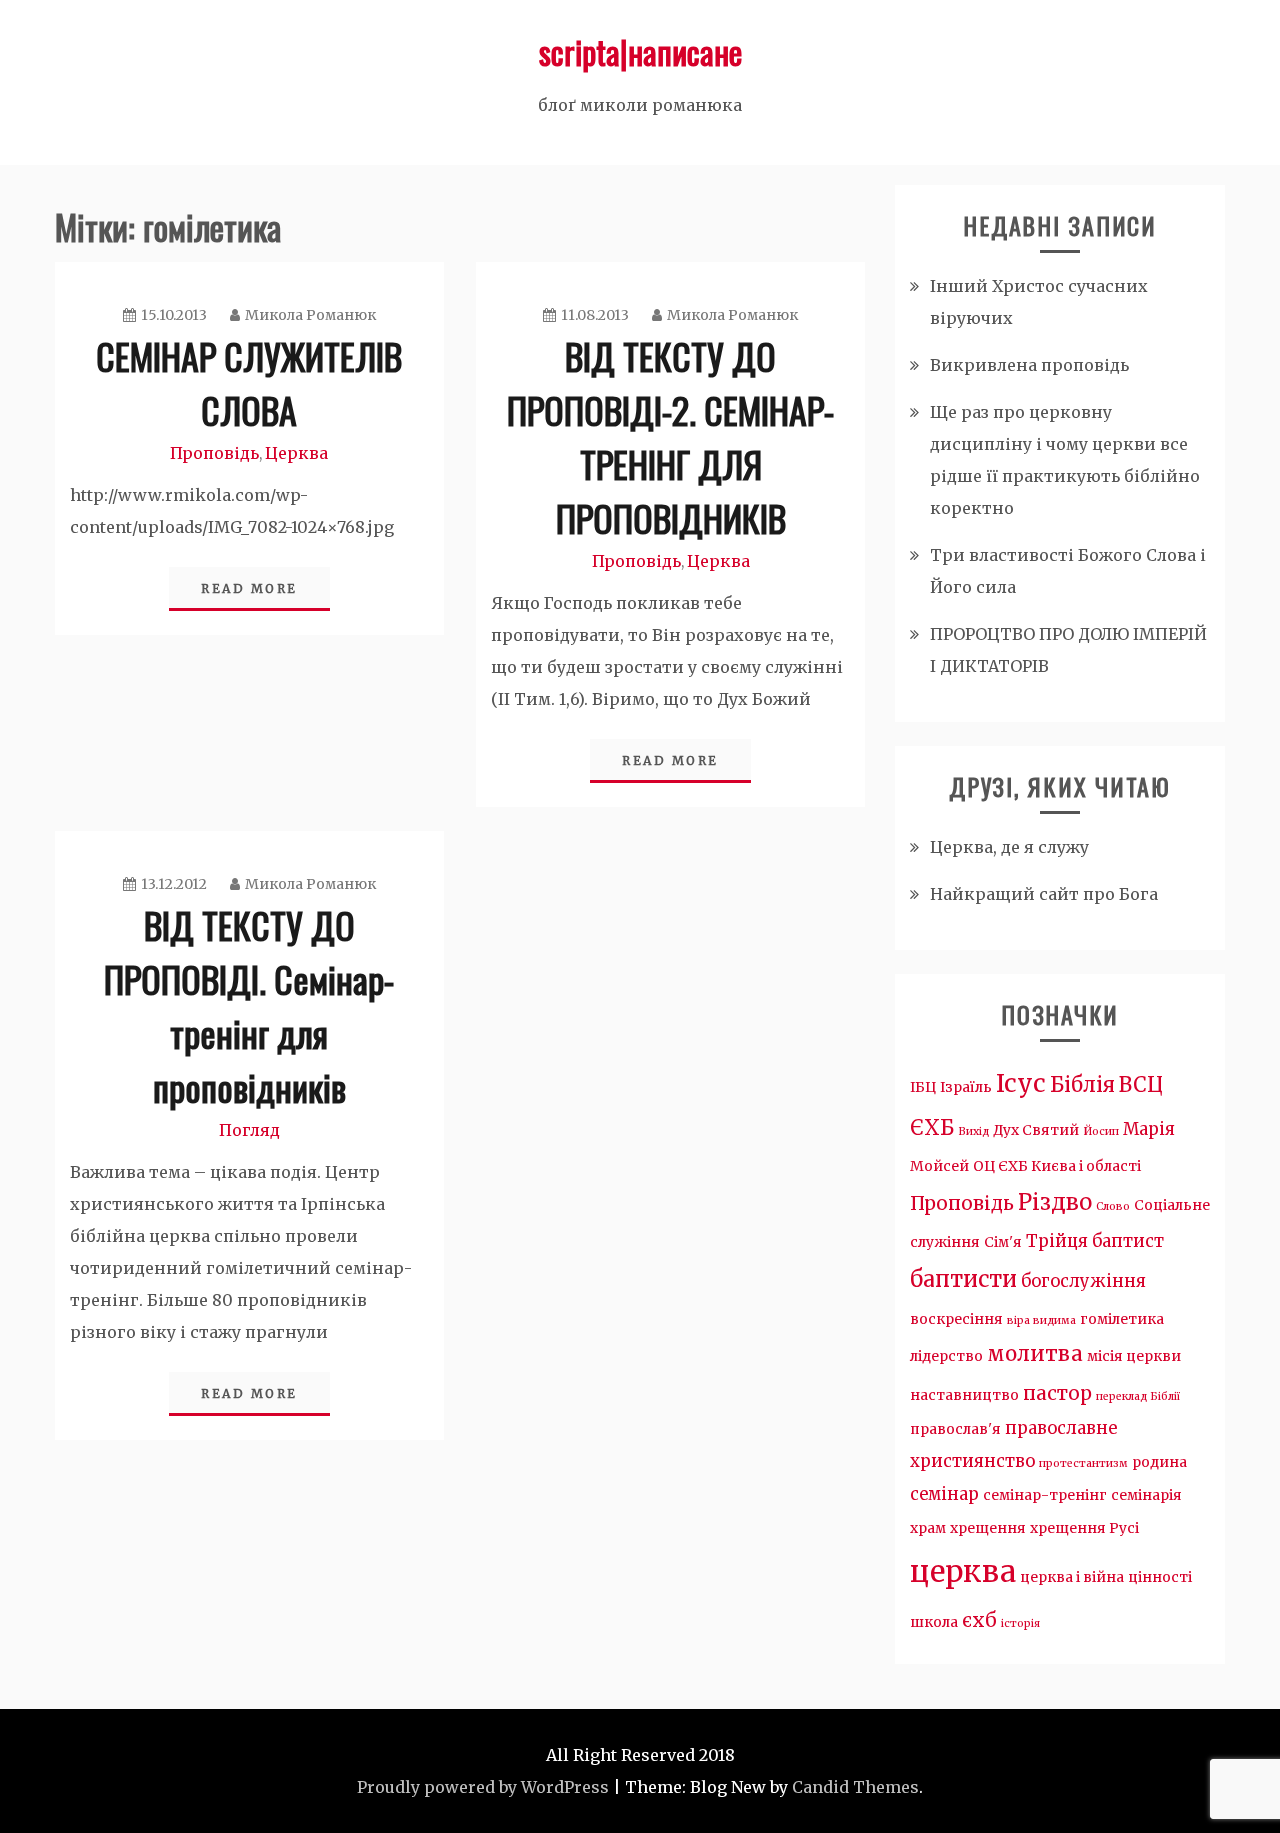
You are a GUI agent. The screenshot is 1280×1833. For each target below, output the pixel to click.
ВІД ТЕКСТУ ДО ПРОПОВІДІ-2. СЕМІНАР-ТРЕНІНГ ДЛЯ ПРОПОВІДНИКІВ (670, 436)
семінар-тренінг (1045, 1495)
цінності (1160, 1577)
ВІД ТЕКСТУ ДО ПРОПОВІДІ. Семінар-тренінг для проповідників (249, 1005)
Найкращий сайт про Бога (1044, 894)
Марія (1149, 1129)
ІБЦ (923, 1087)
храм (928, 1528)
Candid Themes (855, 1787)
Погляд (249, 1130)
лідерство (946, 1356)
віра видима (1041, 1320)
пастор (1057, 1393)
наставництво (964, 1395)
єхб (979, 1620)
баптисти (963, 1279)
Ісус (1021, 1083)
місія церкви (1134, 1356)
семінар (944, 1494)
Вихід (973, 1131)
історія (1020, 1623)
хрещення (988, 1528)
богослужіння (1083, 1281)
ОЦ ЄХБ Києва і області (1057, 1166)
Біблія (1082, 1085)
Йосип (1101, 1131)
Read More (249, 588)
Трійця (1057, 1241)
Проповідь (214, 453)
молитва (1035, 1354)
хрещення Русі (1084, 1528)
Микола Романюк (310, 315)
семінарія (1146, 1495)
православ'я (955, 1429)
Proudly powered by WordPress (483, 1787)
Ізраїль (966, 1087)
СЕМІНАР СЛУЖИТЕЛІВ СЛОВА (249, 382)
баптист (1128, 1241)
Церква (296, 453)
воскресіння (956, 1319)
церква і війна (1072, 1577)
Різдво (1055, 1202)
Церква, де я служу (1009, 847)
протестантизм (1083, 1463)
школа (934, 1622)
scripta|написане (640, 51)
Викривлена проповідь (1029, 365)
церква (963, 1571)
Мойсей (939, 1166)
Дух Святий (1036, 1130)
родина (1159, 1462)
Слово (1113, 1206)
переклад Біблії (1138, 1396)
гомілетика (1122, 1319)
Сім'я (1003, 1242)
